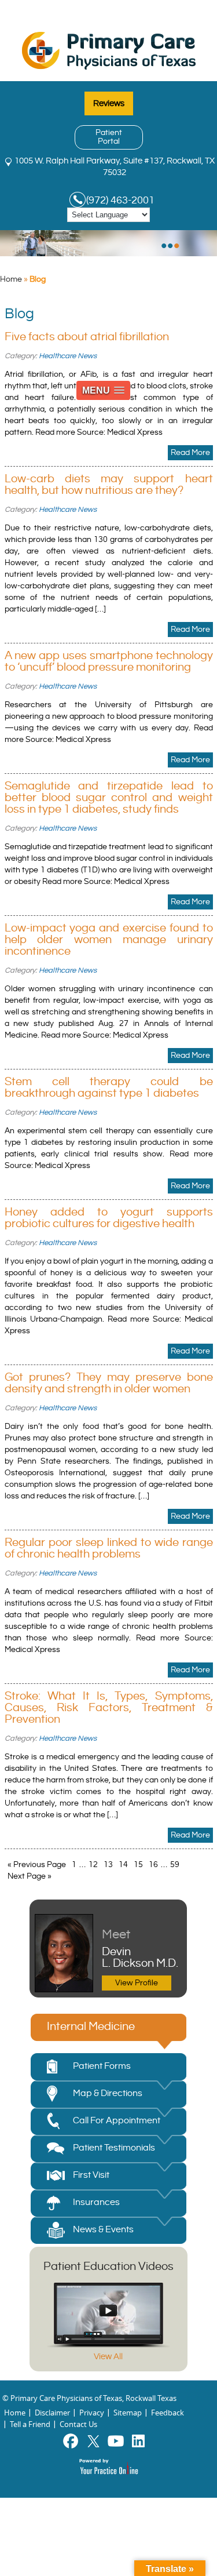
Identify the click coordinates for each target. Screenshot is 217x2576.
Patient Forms (102, 2066)
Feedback (168, 2413)
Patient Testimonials (114, 2148)
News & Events (103, 2230)
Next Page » (30, 1876)
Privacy (92, 2413)
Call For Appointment (117, 2121)
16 (153, 1865)
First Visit (91, 2175)
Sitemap (128, 2413)
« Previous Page (37, 1865)
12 (93, 1865)
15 (138, 1865)
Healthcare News (68, 356)
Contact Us (78, 2424)
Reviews (109, 103)
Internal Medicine (91, 2027)
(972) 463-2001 (120, 200)
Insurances (96, 2202)
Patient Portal (109, 137)
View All (108, 2357)
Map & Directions (108, 2093)
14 (123, 1865)
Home (11, 279)
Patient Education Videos (108, 2267)
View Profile (137, 1983)
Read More (190, 453)
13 (108, 1865)
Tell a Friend (30, 2424)
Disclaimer (52, 2413)
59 (175, 1865)
